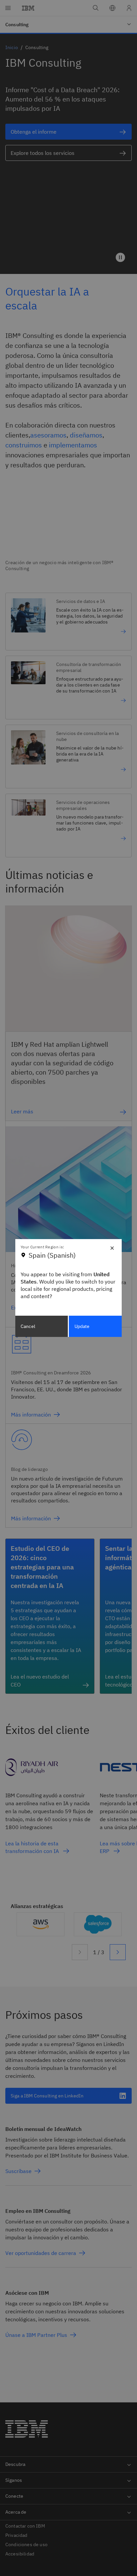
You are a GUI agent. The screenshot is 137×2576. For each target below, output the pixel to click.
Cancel (28, 1326)
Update (82, 1326)
